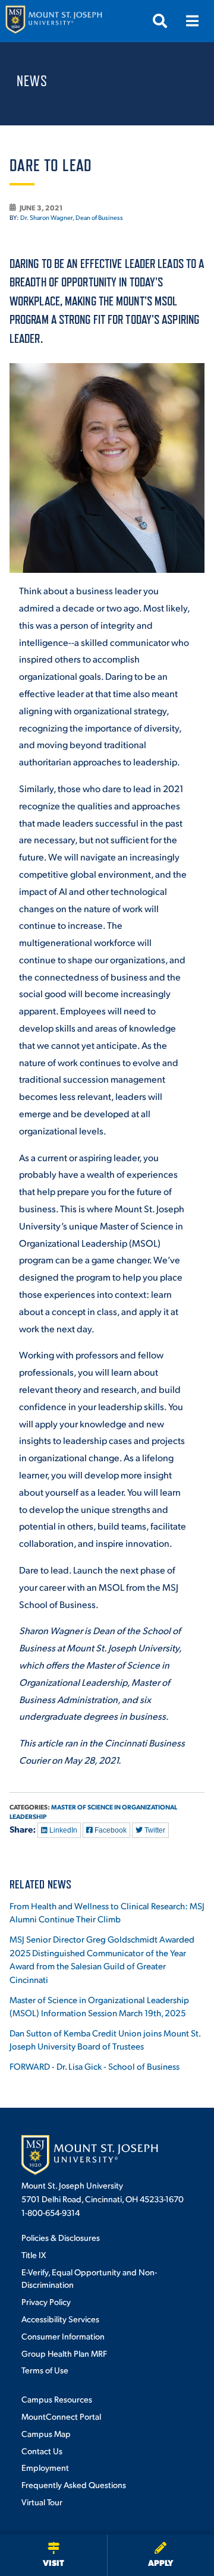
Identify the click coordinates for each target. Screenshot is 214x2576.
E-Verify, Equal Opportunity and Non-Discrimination (89, 2278)
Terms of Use (45, 2370)
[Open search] (160, 21)
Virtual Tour (42, 2502)
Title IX (34, 2255)
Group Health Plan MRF (64, 2353)
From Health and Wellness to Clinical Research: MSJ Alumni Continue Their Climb (107, 1912)
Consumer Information (63, 2336)
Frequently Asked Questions (74, 2484)
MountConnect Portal (61, 2416)
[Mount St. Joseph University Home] (53, 21)
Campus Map (46, 2433)
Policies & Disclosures (61, 2237)
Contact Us (42, 2451)
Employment (45, 2467)
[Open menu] (192, 21)
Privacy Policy (46, 2301)
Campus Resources (57, 2399)
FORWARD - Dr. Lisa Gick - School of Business (95, 2066)
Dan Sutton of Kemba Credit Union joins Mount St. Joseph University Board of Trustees (105, 2039)
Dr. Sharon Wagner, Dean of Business (72, 217)
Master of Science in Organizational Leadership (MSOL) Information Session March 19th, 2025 (99, 2006)
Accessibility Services (60, 2319)
